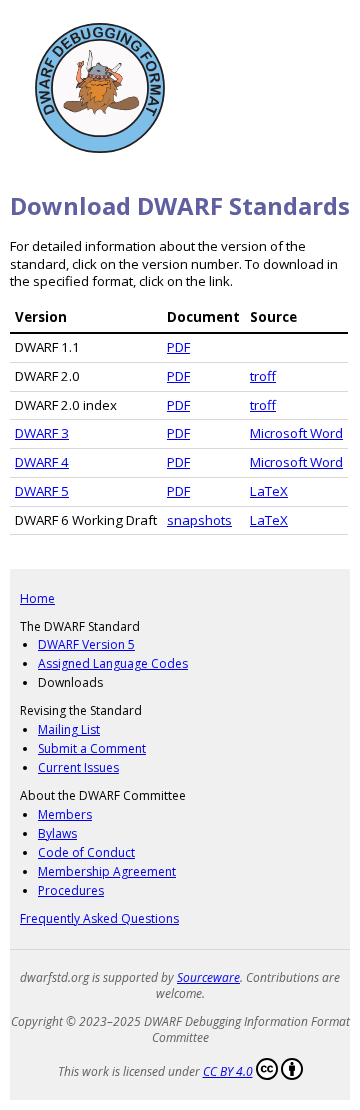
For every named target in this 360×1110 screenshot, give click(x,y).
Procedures (71, 890)
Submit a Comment (92, 748)
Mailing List (69, 729)
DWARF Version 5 (86, 644)
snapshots (199, 520)
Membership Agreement (107, 871)
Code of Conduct (86, 852)
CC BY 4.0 (228, 1071)
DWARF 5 (42, 491)
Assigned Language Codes (113, 663)
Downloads (70, 682)
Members (65, 814)
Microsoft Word (296, 433)
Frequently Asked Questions (99, 918)
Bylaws (57, 833)
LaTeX (269, 491)
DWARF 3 (42, 433)
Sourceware (208, 977)
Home (37, 598)
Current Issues (78, 767)
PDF (178, 347)
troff (263, 376)
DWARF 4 (42, 462)
